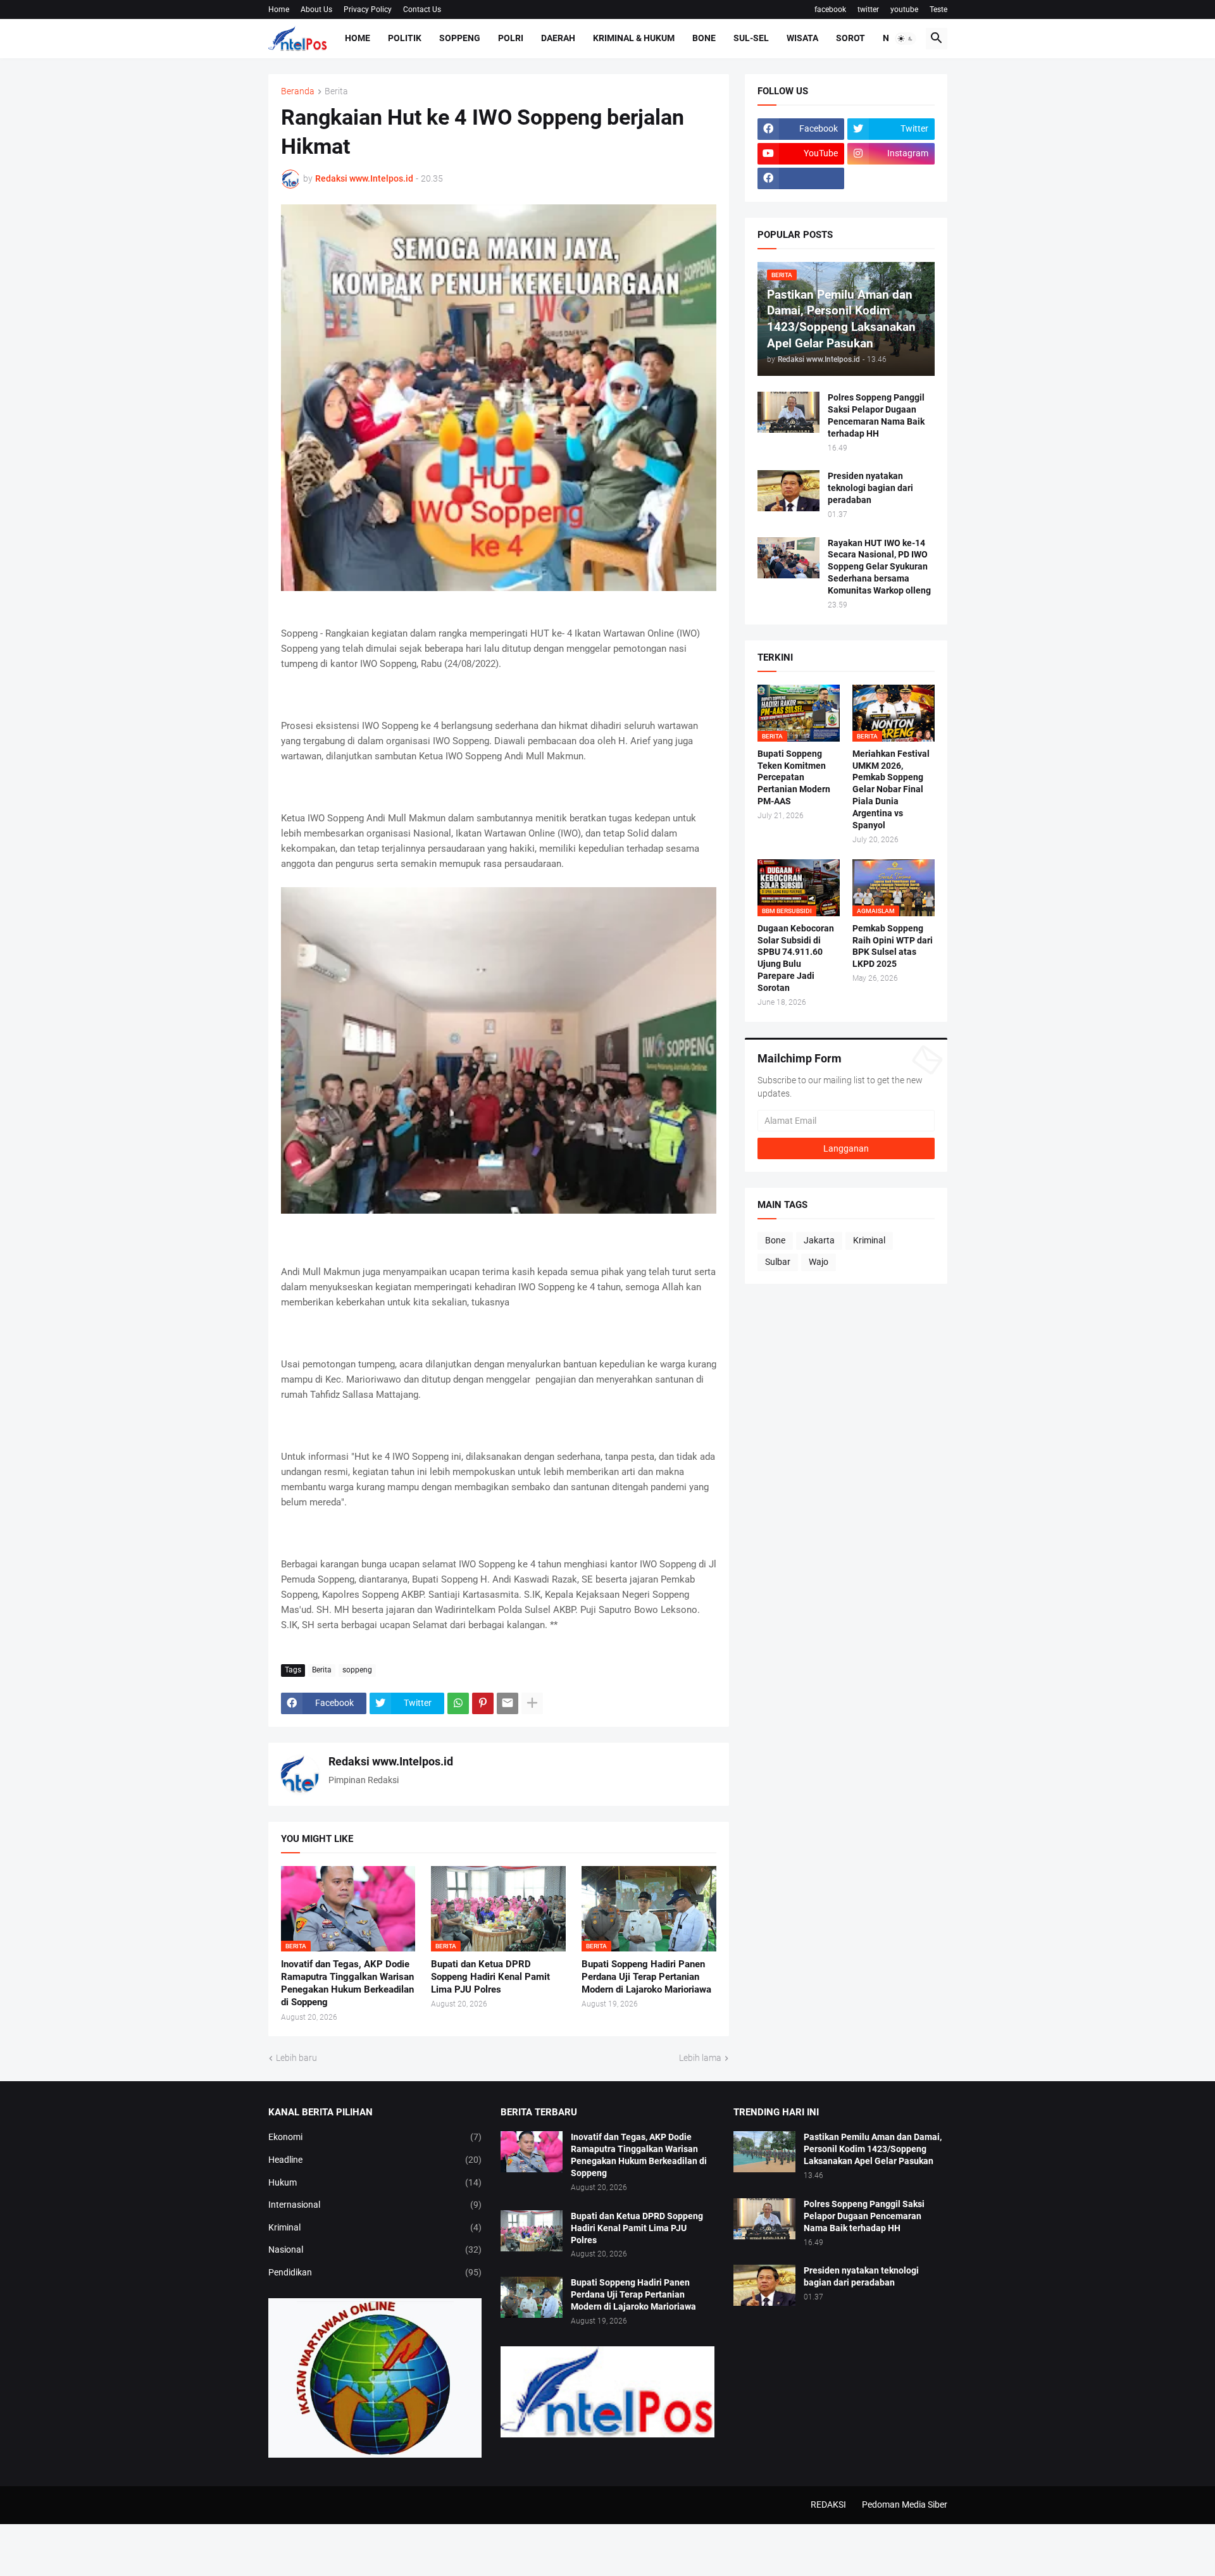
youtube (904, 9)
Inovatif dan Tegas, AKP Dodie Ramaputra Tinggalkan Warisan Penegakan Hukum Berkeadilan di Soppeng (347, 1983)
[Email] (508, 1703)
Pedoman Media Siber (905, 2504)
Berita (336, 91)
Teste (938, 9)
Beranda (298, 91)
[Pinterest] (483, 1703)
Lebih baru (296, 2058)
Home (279, 9)
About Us (316, 9)
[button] (906, 39)
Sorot (850, 38)
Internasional (375, 2205)
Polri (511, 38)
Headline (375, 2160)
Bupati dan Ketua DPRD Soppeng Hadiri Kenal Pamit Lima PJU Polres (490, 1977)
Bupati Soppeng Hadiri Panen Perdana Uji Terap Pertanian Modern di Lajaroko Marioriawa (646, 1977)
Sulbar (778, 1262)
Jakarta (819, 1240)
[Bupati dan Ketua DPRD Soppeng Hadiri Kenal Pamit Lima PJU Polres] (532, 2231)
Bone (704, 38)
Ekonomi (375, 2137)
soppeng (357, 1670)
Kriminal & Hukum (634, 38)
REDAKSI (828, 2504)
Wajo (819, 1262)
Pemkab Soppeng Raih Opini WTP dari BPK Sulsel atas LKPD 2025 (893, 946)
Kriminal (869, 1240)
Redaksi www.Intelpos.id (391, 1761)
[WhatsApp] (458, 1703)
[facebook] (801, 178)
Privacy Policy (368, 9)
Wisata (802, 38)
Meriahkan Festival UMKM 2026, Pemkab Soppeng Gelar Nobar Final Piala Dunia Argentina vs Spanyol (891, 789)
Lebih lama (700, 2058)
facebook (830, 9)
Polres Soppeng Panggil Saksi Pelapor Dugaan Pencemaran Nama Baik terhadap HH (876, 415)
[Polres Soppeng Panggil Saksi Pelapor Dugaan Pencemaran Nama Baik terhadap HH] (788, 412)
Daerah (558, 38)
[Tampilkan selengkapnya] (532, 1703)
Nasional (375, 2249)
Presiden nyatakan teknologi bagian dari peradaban (870, 488)
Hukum (375, 2182)
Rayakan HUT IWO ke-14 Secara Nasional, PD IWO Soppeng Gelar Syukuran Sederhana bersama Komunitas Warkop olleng (879, 567)
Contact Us (422, 9)
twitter (868, 9)
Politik (405, 38)
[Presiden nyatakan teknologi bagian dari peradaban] (788, 491)
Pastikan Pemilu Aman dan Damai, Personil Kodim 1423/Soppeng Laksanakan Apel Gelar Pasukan (873, 2149)
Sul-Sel (751, 38)
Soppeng (460, 38)
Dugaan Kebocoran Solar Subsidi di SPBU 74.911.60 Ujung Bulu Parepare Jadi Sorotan (796, 958)
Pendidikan (375, 2272)
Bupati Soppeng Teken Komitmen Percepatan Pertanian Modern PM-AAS (794, 778)
